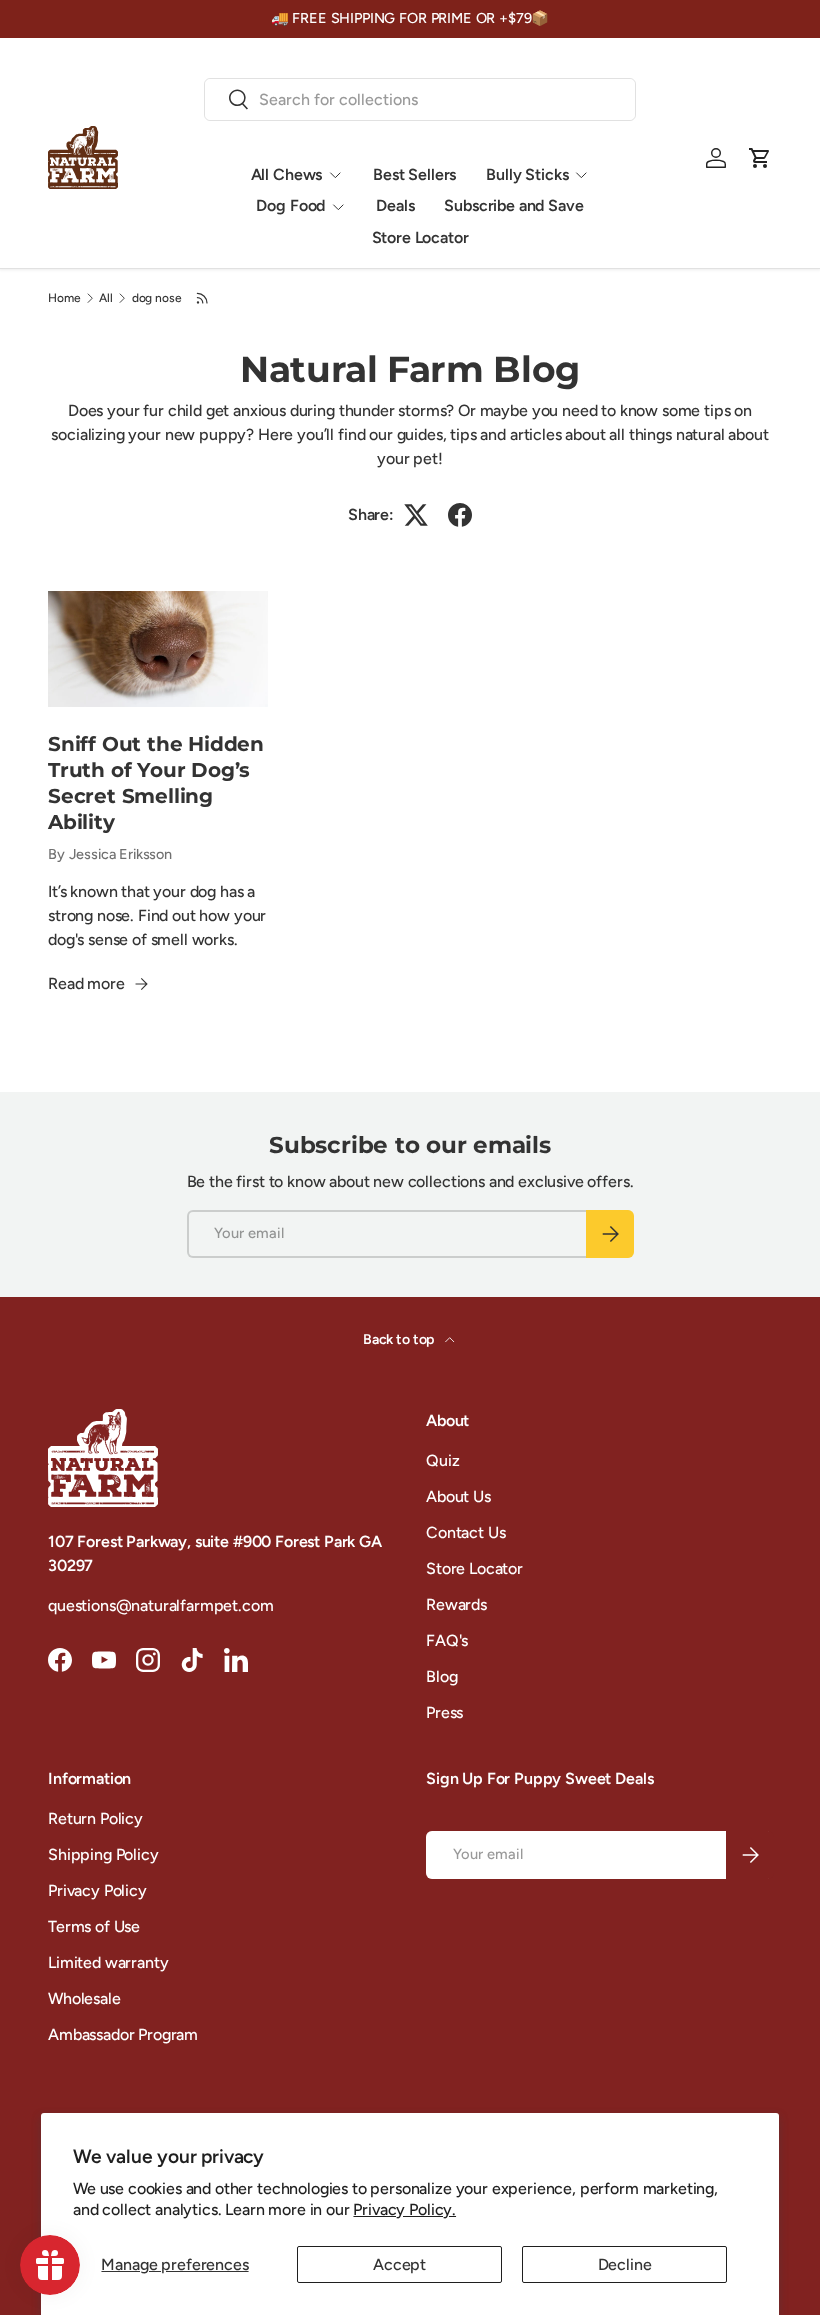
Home (64, 298)
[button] (760, 158)
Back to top (400, 1339)
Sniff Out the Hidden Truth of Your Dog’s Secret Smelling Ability (156, 783)
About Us (458, 1496)
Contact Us (465, 1532)
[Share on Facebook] (460, 515)
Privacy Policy (97, 1890)
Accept (399, 2264)
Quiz (442, 1460)
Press (444, 1712)
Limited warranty (108, 1962)
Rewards (456, 1604)
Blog (441, 1676)
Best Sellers (414, 174)
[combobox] (419, 99)
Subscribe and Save (513, 205)
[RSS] (202, 298)
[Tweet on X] (416, 515)
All (106, 298)
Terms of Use (94, 1926)
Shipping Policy (103, 1854)
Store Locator (420, 237)
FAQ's (447, 1640)
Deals (395, 205)
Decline (625, 2264)
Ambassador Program (123, 2034)
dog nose (157, 298)
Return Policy (95, 1818)
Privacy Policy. (404, 2209)
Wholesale (84, 1998)
